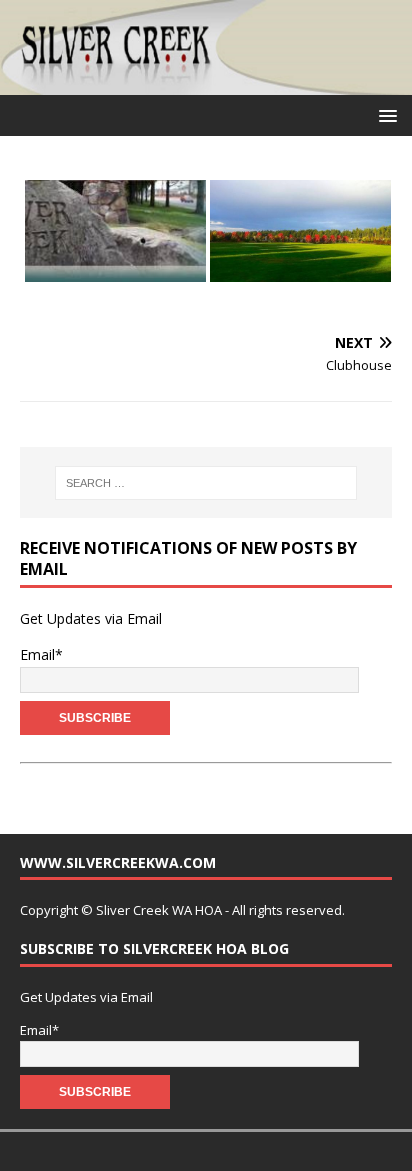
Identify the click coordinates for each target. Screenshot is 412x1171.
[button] (384, 114)
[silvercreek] (206, 83)
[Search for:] (206, 483)
